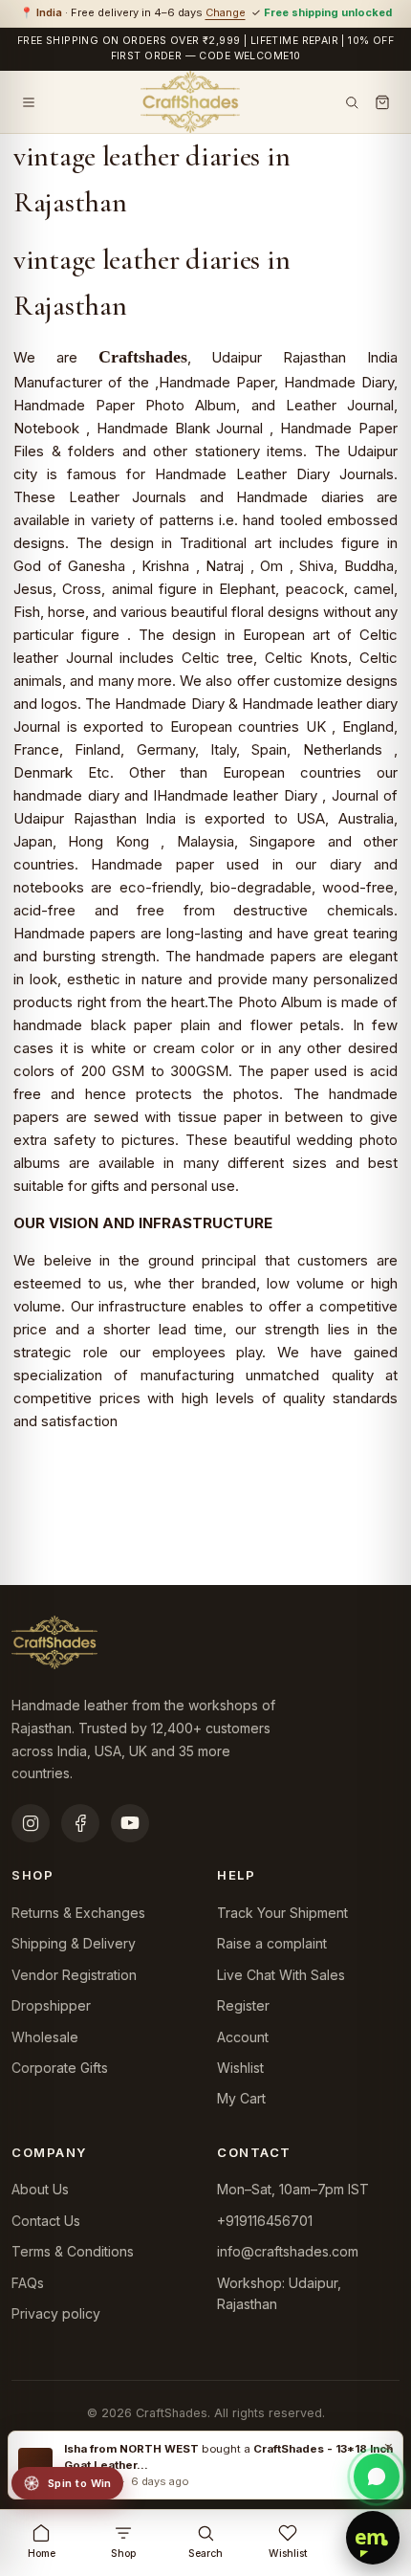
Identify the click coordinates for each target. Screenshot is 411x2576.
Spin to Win (80, 2483)
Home (42, 2554)
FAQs (28, 2283)
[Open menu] (29, 102)
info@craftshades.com (288, 2251)
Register (243, 2005)
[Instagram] (31, 1823)
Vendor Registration (74, 1975)
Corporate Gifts (60, 2068)
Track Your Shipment (282, 1913)
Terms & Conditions (73, 2251)
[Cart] (382, 102)
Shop (123, 2554)
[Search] (352, 102)
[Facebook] (80, 1823)
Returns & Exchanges (78, 1913)
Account (243, 2037)
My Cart (241, 2098)
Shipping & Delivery (74, 1943)
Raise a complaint (272, 1943)
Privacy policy (56, 2313)
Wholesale (45, 2037)
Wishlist (240, 2068)
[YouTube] (130, 1823)
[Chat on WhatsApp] (377, 2477)
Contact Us (46, 2221)
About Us (40, 2189)
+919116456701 (265, 2221)
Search (205, 2554)
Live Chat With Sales (281, 1975)
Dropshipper (51, 2005)
